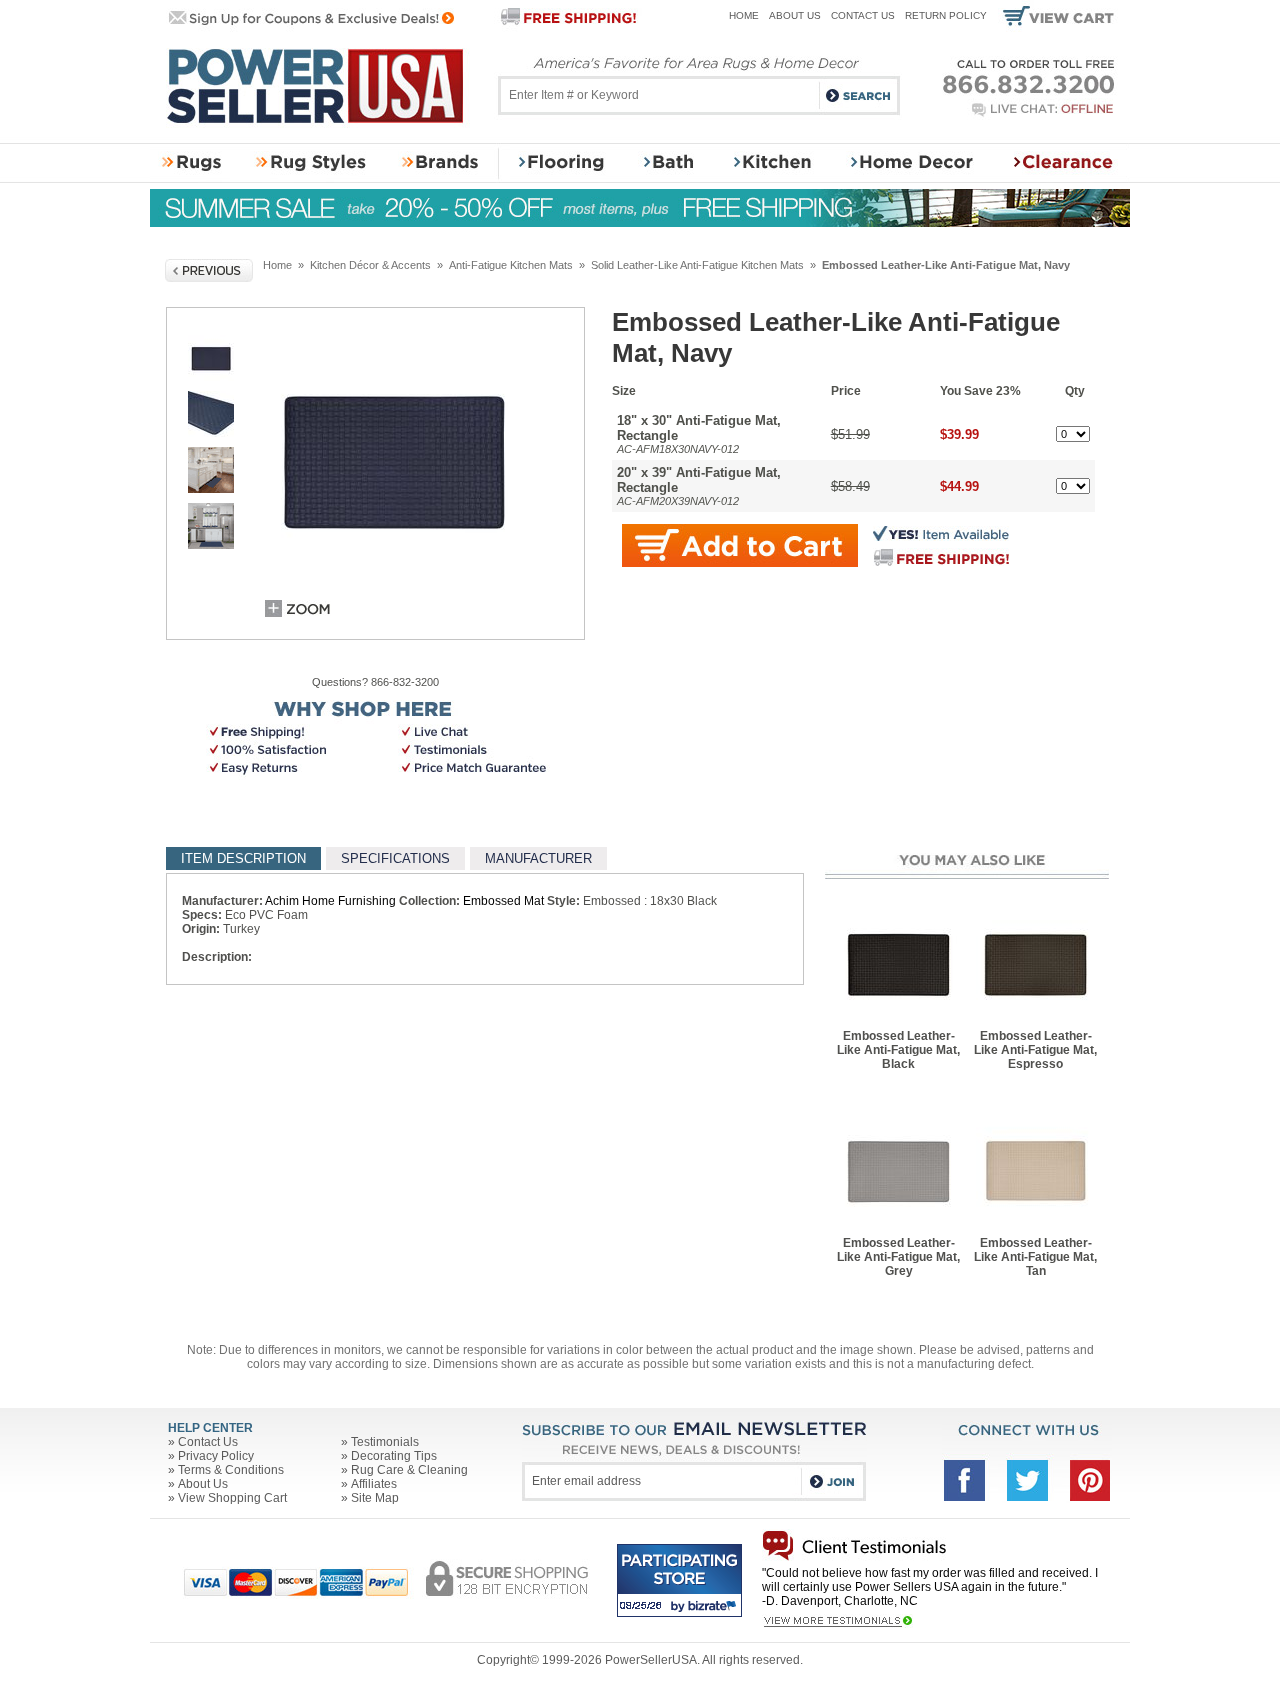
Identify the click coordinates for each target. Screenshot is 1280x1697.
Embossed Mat (503, 901)
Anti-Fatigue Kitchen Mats (511, 265)
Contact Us (863, 15)
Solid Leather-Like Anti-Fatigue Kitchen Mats (697, 265)
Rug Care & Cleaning (409, 1470)
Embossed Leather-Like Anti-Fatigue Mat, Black (898, 1050)
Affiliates (374, 1484)
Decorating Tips (394, 1456)
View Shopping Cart (232, 1498)
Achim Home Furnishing (330, 901)
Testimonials (385, 1442)
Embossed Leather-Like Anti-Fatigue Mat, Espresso (1035, 1050)
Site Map (375, 1498)
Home (744, 15)
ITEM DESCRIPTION (243, 858)
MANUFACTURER (538, 858)
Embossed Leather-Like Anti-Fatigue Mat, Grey (898, 1257)
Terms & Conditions (231, 1470)
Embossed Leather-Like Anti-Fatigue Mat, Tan (1035, 1257)
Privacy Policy (216, 1456)
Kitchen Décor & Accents (370, 265)
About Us (795, 15)
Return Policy (946, 15)
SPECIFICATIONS (395, 858)
